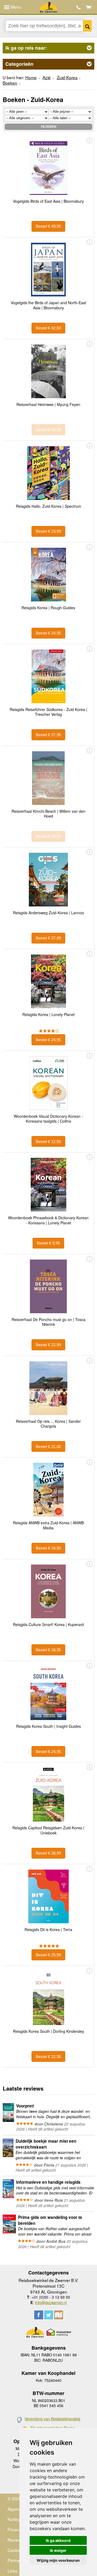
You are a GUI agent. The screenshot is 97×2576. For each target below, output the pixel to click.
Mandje (89, 7)
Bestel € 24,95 (48, 633)
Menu (15, 7)
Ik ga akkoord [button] (58, 2540)
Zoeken (87, 26)
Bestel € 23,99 (48, 531)
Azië (47, 77)
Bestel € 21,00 (48, 1447)
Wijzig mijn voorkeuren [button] (58, 2560)
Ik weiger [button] (58, 2550)
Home (31, 77)
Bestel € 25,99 (48, 1955)
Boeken (10, 83)
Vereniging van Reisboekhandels (52, 2419)
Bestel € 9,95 (48, 1243)
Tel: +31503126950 (79, 7)
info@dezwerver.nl (51, 2302)
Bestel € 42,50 (48, 328)
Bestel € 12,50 (48, 1142)
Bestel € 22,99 (48, 1345)
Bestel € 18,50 (48, 836)
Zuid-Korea (67, 77)
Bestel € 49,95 (48, 226)
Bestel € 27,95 (48, 735)
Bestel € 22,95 (48, 2057)
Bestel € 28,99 (48, 1853)
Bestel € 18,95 (48, 1650)
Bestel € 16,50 (48, 1548)
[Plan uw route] (59, 2315)
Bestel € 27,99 (48, 938)
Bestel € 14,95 (48, 430)
